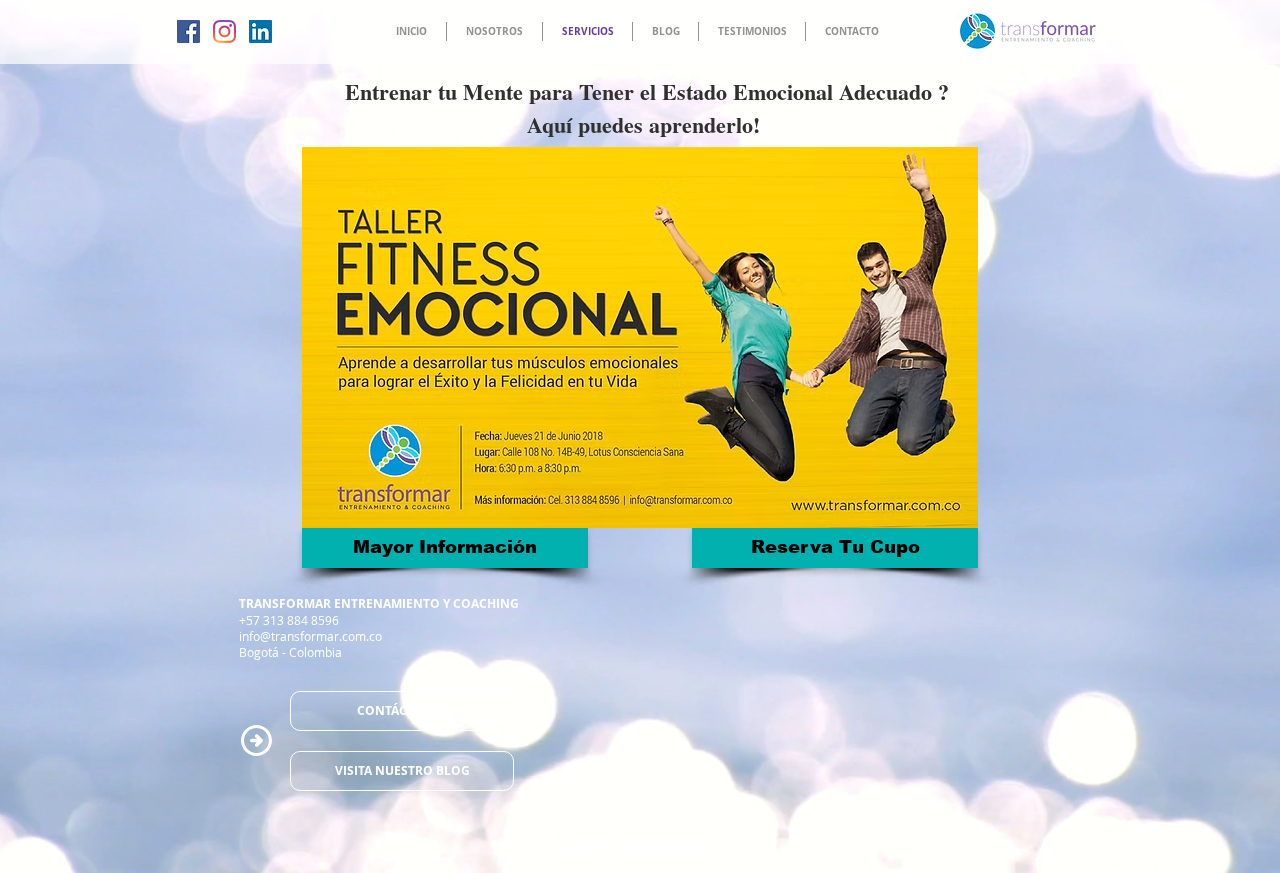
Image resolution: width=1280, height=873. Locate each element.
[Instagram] (224, 31)
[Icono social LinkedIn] (260, 31)
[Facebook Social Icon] (188, 31)
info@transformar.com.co (310, 636)
